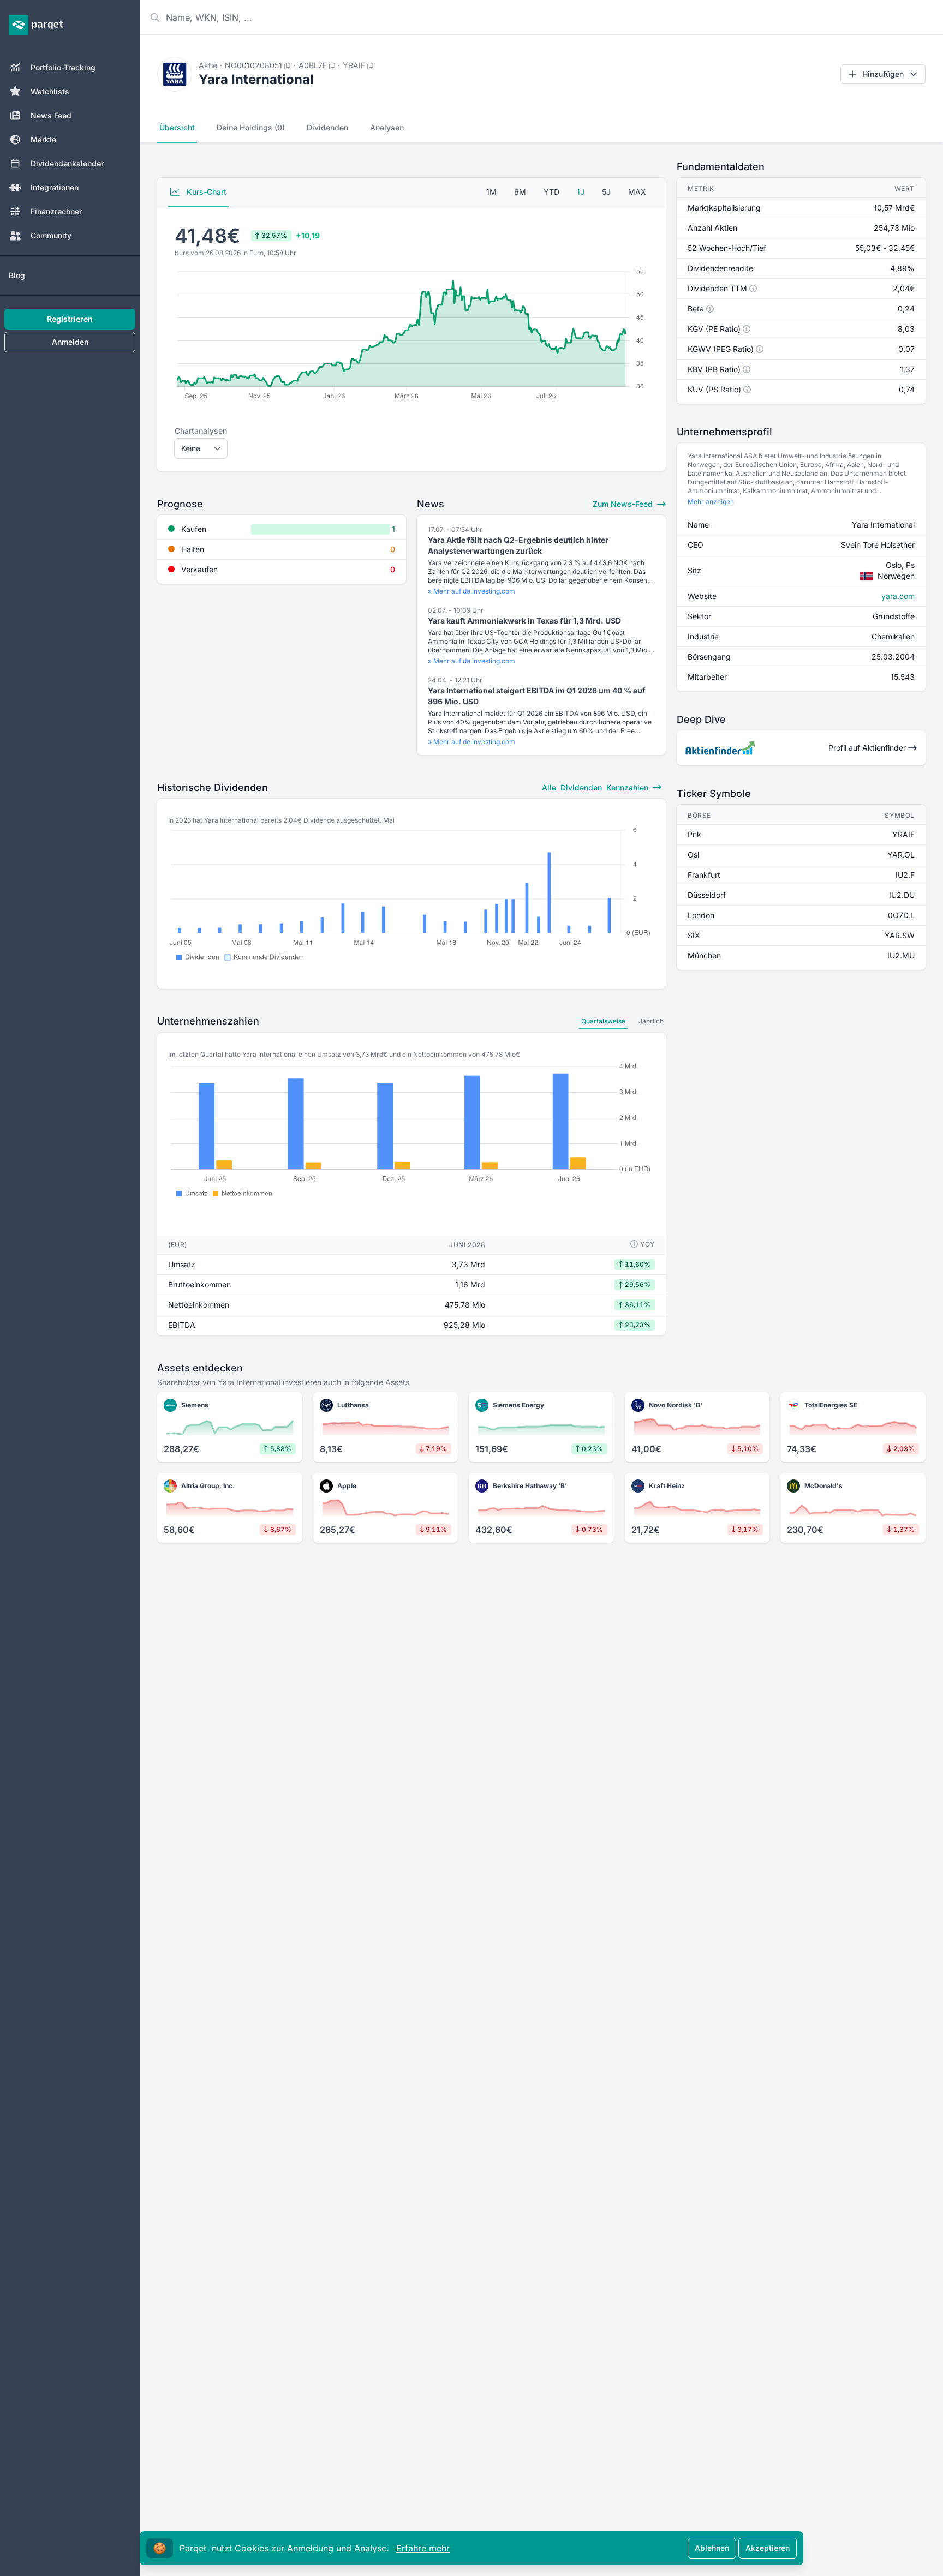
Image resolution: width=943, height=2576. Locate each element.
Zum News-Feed (624, 504)
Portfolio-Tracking (63, 67)
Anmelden (70, 342)
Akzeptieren (768, 2548)
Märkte (43, 139)
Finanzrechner (56, 211)
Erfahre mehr (423, 2548)
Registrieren (70, 319)
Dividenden (327, 127)
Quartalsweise (603, 1021)
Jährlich (651, 1021)
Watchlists (50, 91)
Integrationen (55, 187)
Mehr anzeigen (711, 502)
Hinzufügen (883, 74)
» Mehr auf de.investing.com (471, 591)
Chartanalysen (201, 431)
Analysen (387, 127)
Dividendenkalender (67, 163)
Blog (17, 275)
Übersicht (177, 127)
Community (51, 235)
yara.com (898, 596)
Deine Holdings (251, 127)
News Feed (51, 115)
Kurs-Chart (205, 192)
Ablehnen (712, 2548)
